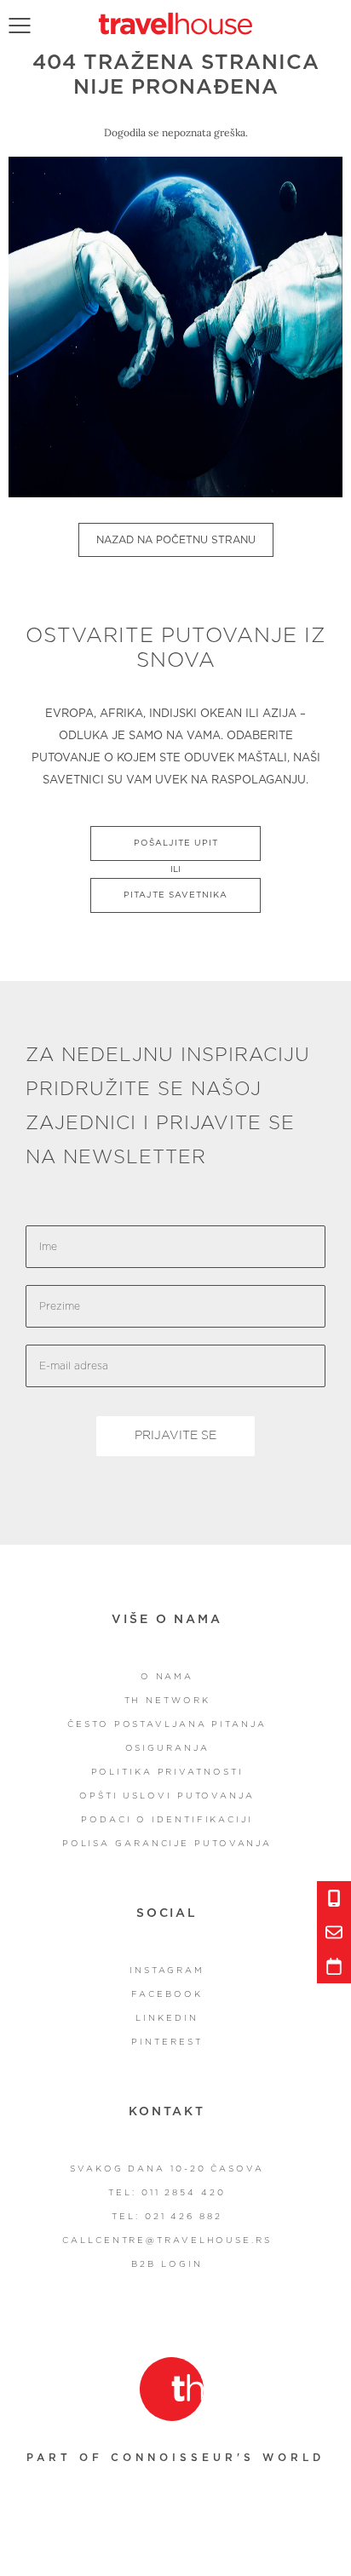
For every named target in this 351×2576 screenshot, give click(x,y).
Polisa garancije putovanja (167, 1844)
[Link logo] (172, 2389)
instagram (167, 1971)
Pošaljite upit (176, 843)
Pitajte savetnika (175, 895)
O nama (167, 1677)
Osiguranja (167, 1748)
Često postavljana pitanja (167, 1724)
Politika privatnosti (167, 1772)
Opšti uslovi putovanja (167, 1796)
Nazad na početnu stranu (176, 540)
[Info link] (334, 1898)
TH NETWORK (167, 1701)
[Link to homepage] (175, 23)
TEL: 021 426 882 (167, 2217)
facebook (167, 1994)
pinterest (167, 2042)
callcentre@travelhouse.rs (167, 2240)
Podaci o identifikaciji (167, 1820)
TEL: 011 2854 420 (167, 2193)
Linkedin (167, 2018)
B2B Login (167, 2264)
